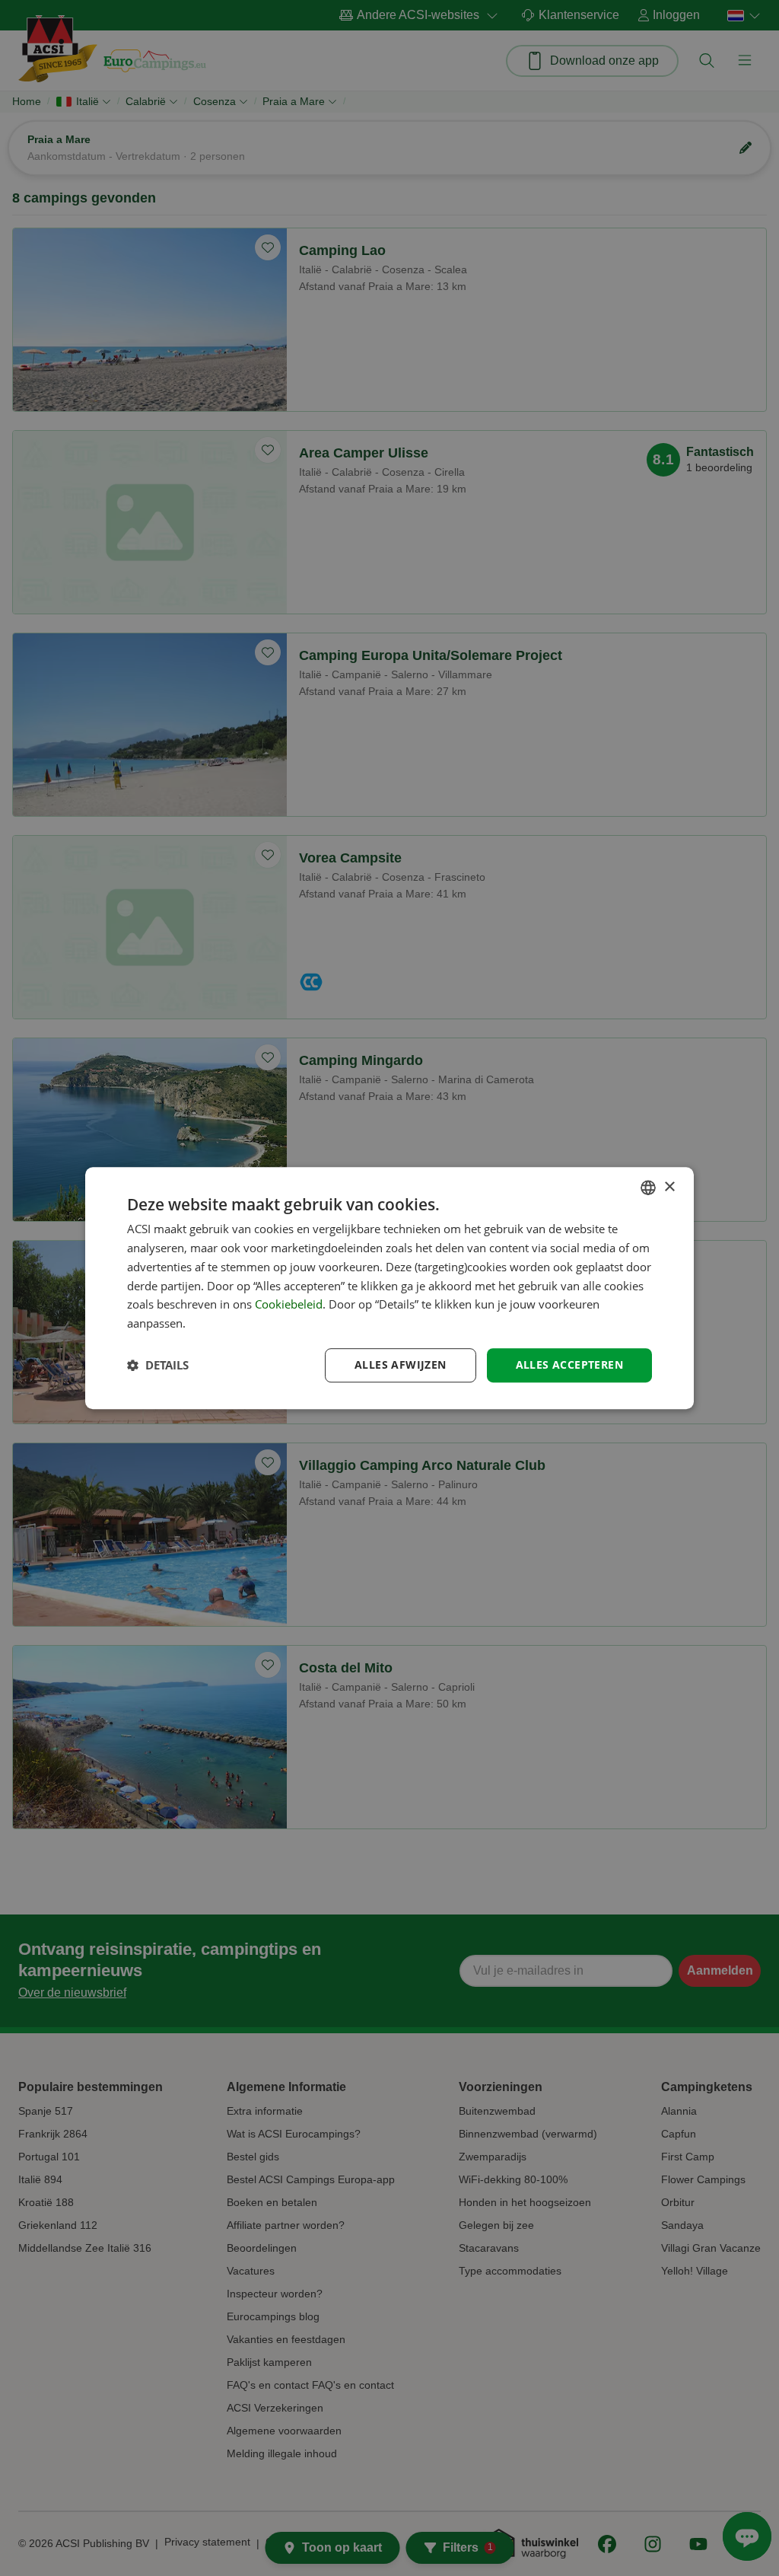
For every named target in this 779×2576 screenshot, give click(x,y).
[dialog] (389, 1288)
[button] (158, 1365)
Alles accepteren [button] (569, 1365)
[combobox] (648, 1188)
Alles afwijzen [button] (401, 1365)
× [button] (669, 1187)
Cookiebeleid (289, 1305)
